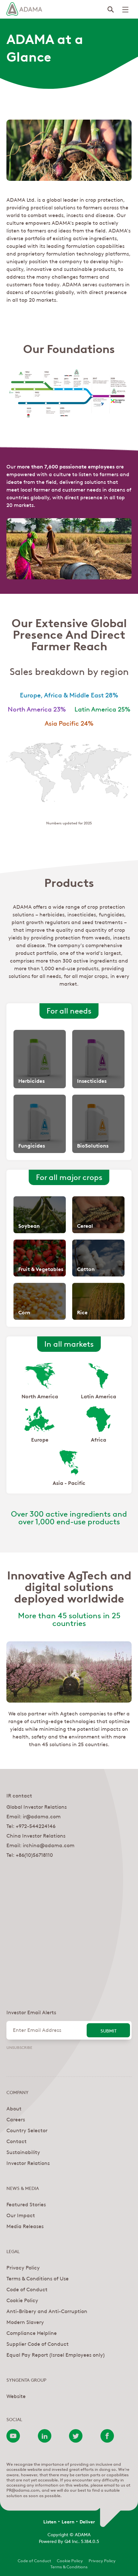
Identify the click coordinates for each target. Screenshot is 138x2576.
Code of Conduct (27, 2289)
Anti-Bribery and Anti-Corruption (47, 2311)
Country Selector (27, 2130)
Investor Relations (28, 2163)
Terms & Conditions (69, 2566)
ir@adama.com (42, 1816)
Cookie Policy (22, 2300)
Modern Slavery (25, 2322)
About (14, 2108)
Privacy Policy (23, 2267)
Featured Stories (26, 2204)
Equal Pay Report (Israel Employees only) (56, 2354)
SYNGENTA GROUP (26, 2379)
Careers (16, 2119)
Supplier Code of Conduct (38, 2344)
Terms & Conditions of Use (38, 2278)
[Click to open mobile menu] (125, 10)
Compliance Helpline (32, 2333)
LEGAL (13, 2251)
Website (16, 2396)
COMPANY (17, 2092)
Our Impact (21, 2215)
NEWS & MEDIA (23, 2188)
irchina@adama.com (49, 1845)
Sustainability (23, 2152)
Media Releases (25, 2226)
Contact (17, 2141)
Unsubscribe (19, 2047)
